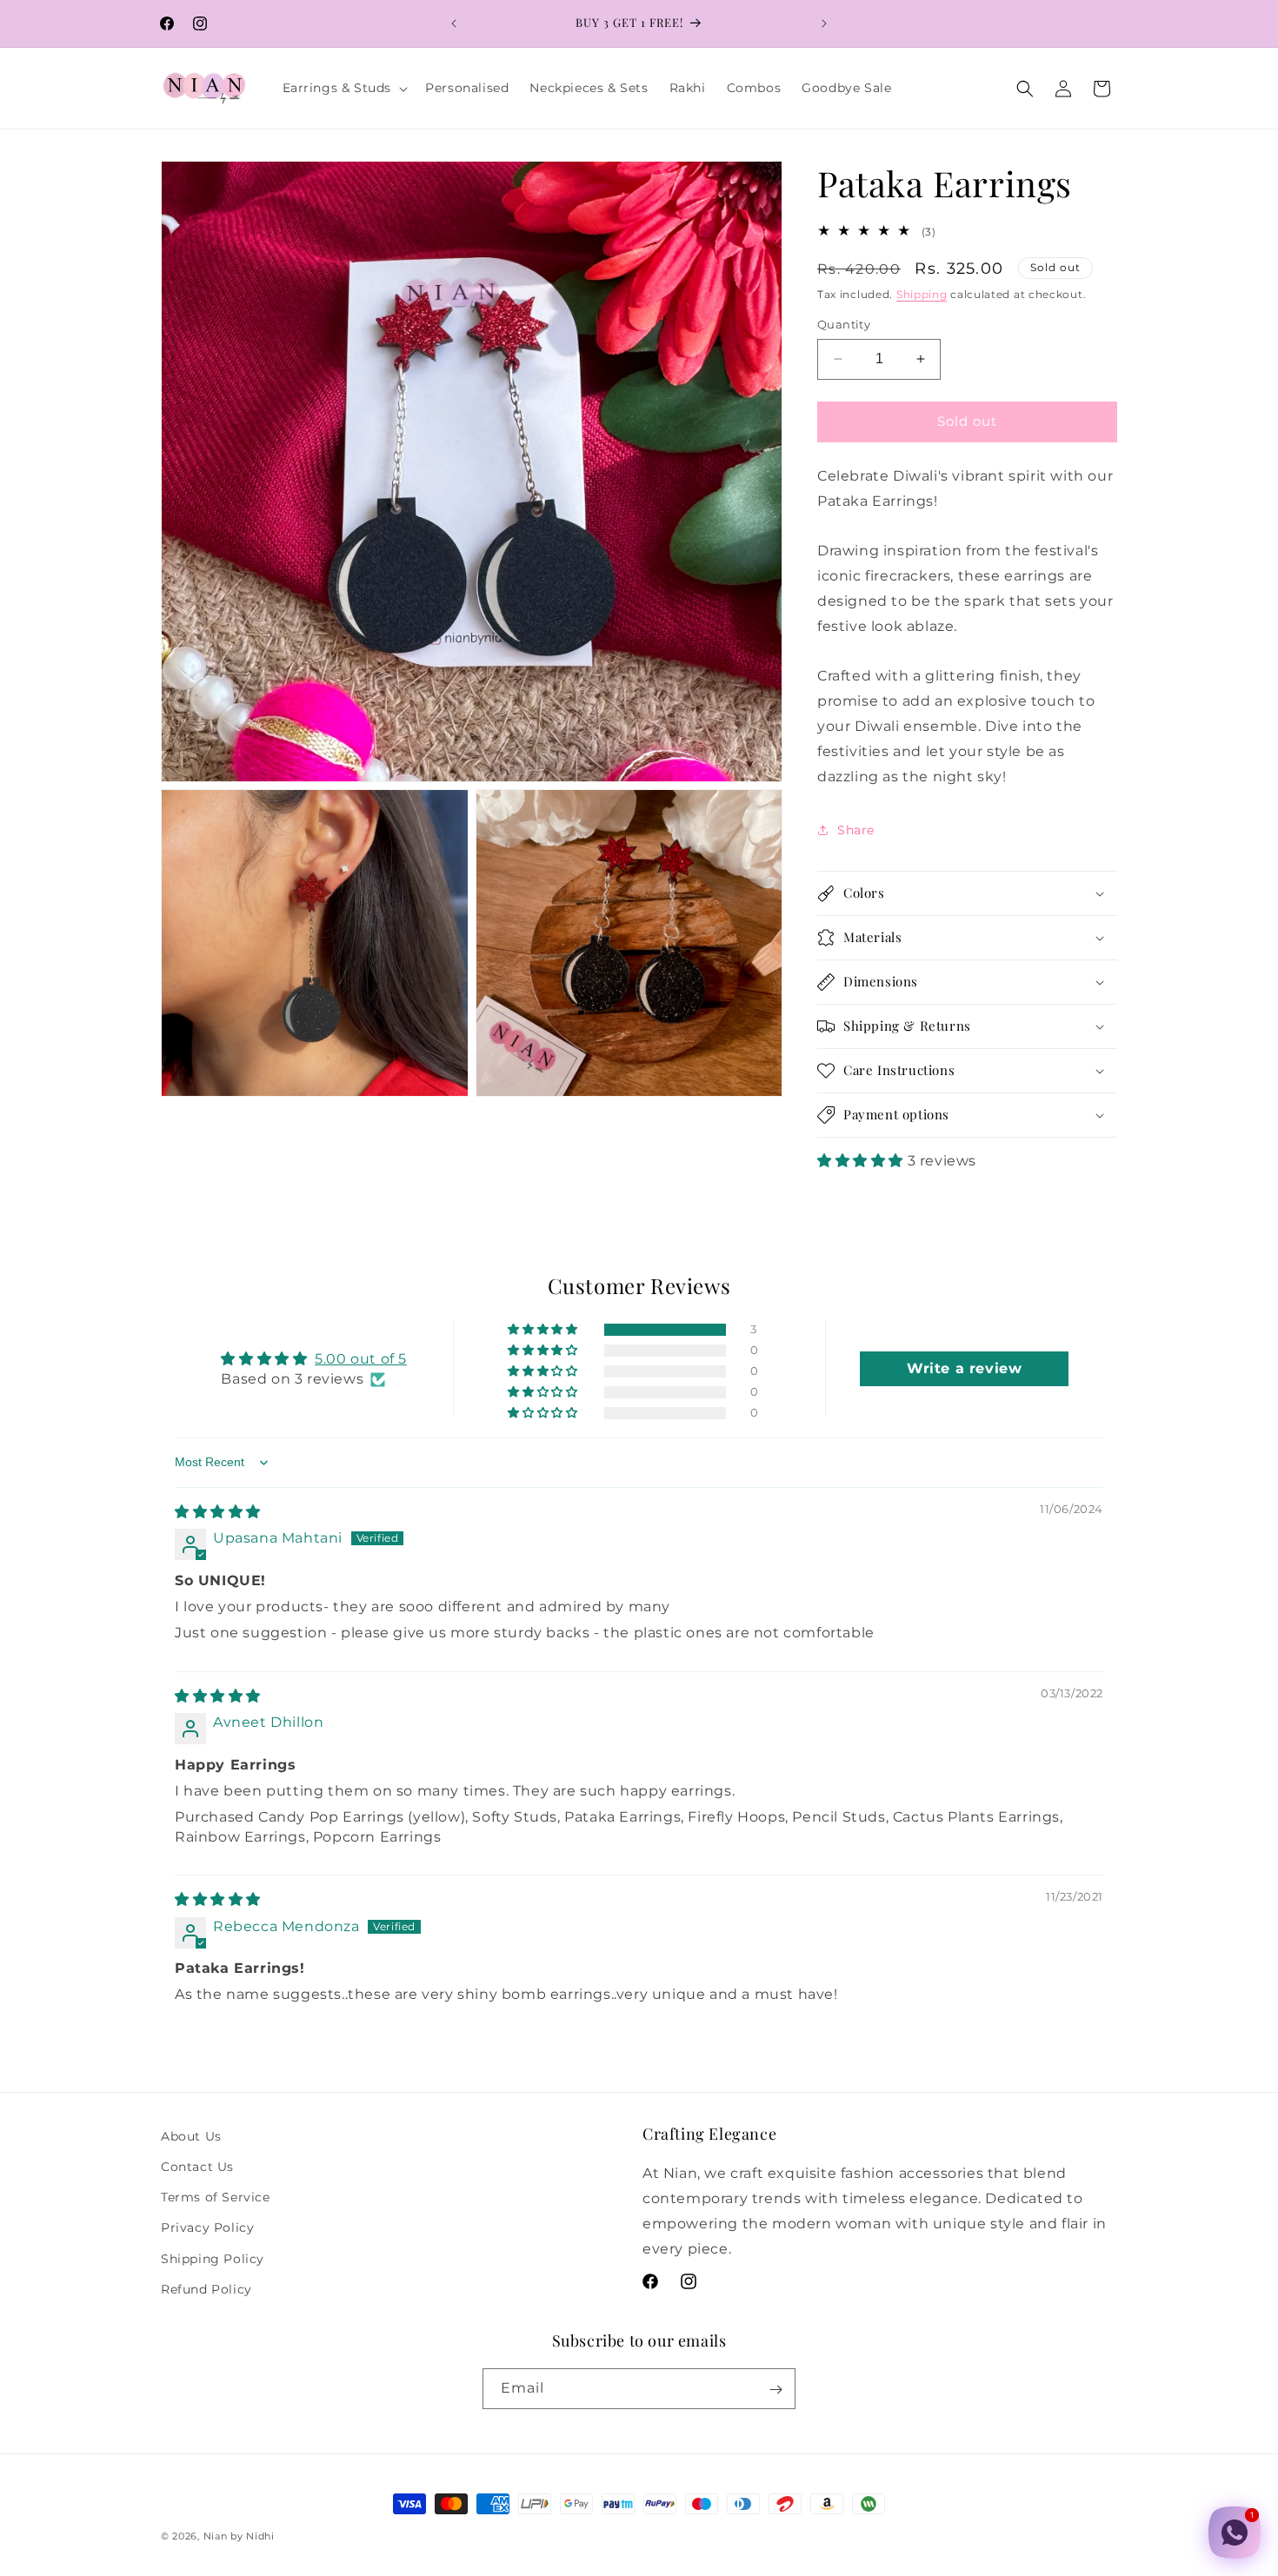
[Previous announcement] (454, 23)
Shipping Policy (213, 2259)
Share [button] (856, 830)
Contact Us (197, 2167)
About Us (191, 2136)
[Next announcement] (824, 23)
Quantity (844, 324)
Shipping (922, 294)
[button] (344, 88)
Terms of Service (216, 2197)
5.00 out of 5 (361, 1359)
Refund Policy (206, 2289)
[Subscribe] (775, 2390)
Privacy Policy (207, 2228)
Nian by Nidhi (239, 2536)
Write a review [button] (964, 1368)
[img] (218, 1512)
